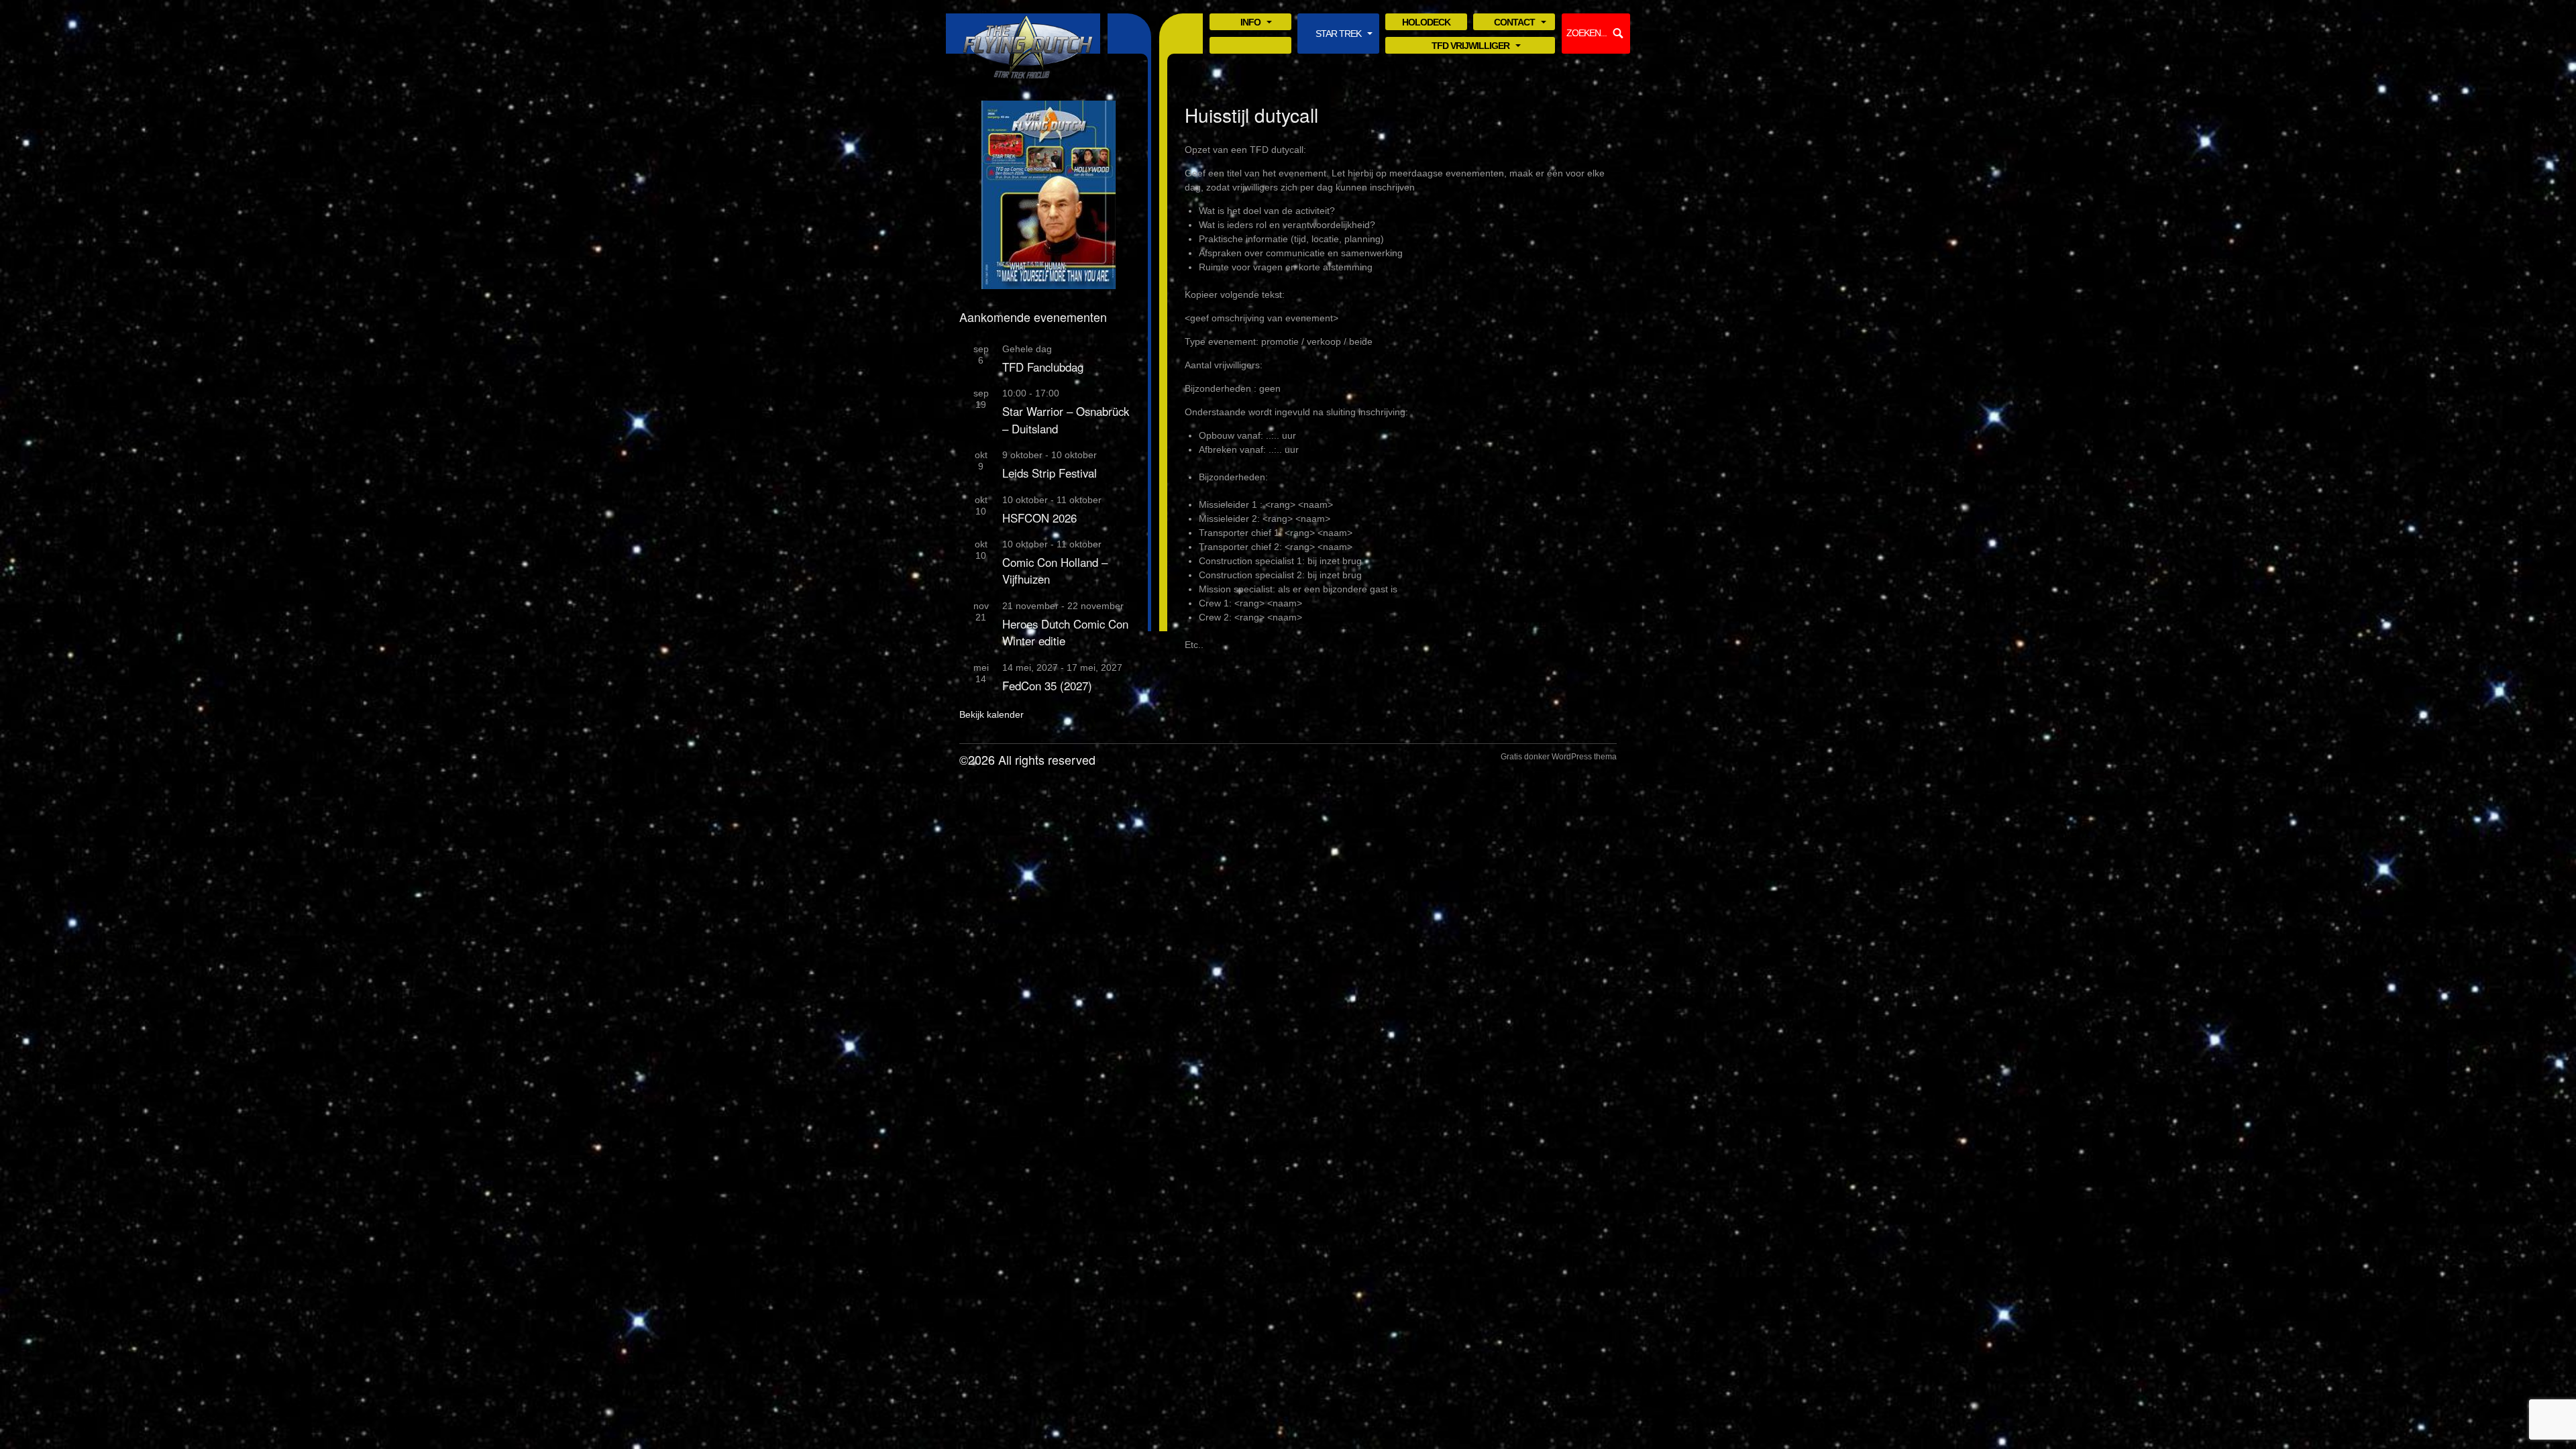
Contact (1514, 23)
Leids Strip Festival (1050, 473)
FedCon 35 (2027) (1047, 686)
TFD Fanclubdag (1043, 367)
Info (1250, 23)
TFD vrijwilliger (1470, 47)
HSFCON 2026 (1039, 518)
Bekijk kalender (991, 714)
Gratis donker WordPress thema (1559, 757)
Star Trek (1338, 35)
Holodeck (1426, 22)
